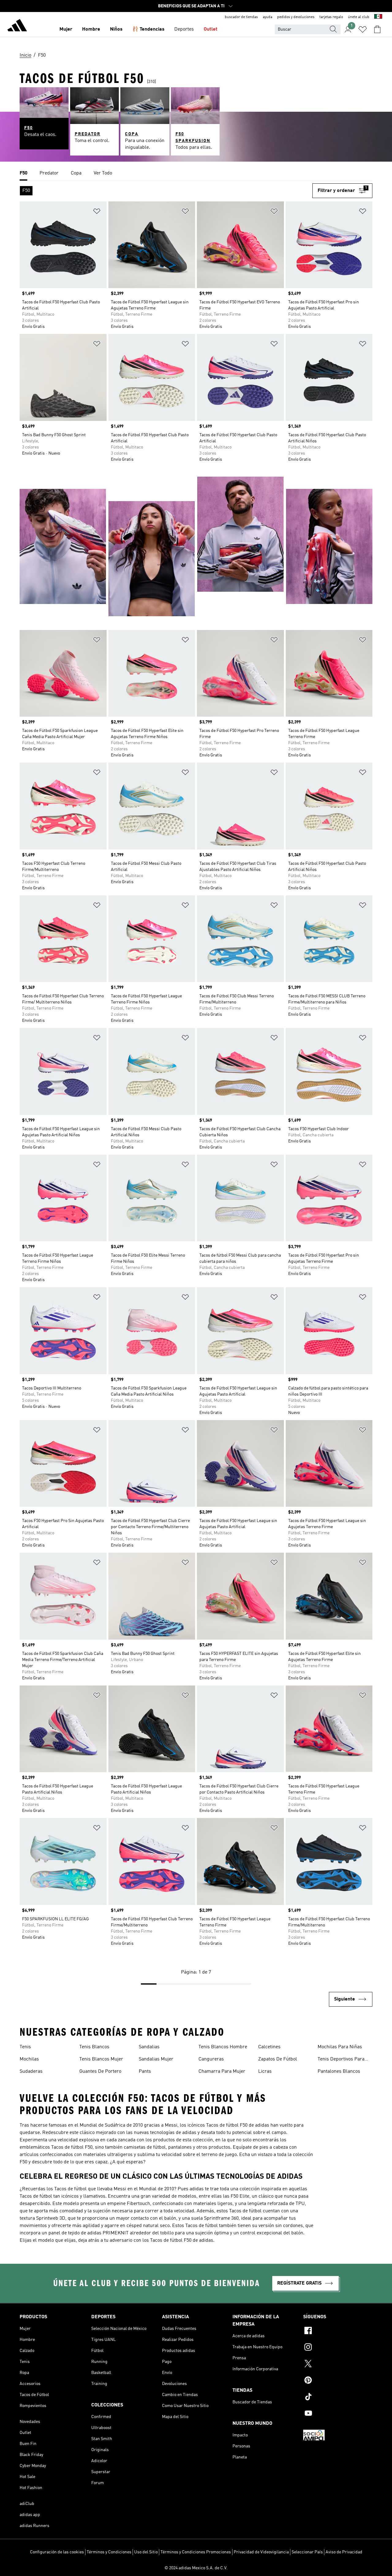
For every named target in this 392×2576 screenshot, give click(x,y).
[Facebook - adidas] (338, 2331)
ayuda (268, 17)
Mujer (66, 29)
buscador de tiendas (241, 17)
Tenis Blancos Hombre (223, 2047)
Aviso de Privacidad (344, 2552)
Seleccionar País (307, 2552)
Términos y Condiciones (109, 2552)
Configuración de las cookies (57, 2552)
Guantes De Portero (100, 2072)
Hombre (91, 29)
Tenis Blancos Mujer (101, 2059)
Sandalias (149, 2047)
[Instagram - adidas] (338, 2348)
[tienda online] (17, 26)
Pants (145, 2072)
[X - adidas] (338, 2364)
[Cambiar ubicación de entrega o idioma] (378, 17)
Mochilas (29, 2059)
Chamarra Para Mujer (222, 2072)
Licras (265, 2072)
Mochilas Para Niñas (340, 2047)
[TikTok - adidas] (338, 2398)
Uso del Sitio (146, 2552)
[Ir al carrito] (377, 29)
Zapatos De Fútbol (278, 2059)
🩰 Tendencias (148, 29)
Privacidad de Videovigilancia (261, 2552)
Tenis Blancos (94, 2047)
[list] (196, 174)
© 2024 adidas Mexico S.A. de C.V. (196, 2568)
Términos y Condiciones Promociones (196, 2552)
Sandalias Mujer (156, 2059)
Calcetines (269, 2047)
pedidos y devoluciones (296, 17)
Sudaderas (31, 2072)
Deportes (184, 29)
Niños (116, 29)
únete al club (359, 17)
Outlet (211, 29)
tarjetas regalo (331, 17)
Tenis (25, 2047)
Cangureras (211, 2059)
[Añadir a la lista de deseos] (97, 212)
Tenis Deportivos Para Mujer (341, 2060)
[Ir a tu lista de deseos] (363, 29)
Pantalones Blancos (339, 2072)
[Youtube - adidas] (338, 2414)
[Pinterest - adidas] (338, 2381)
